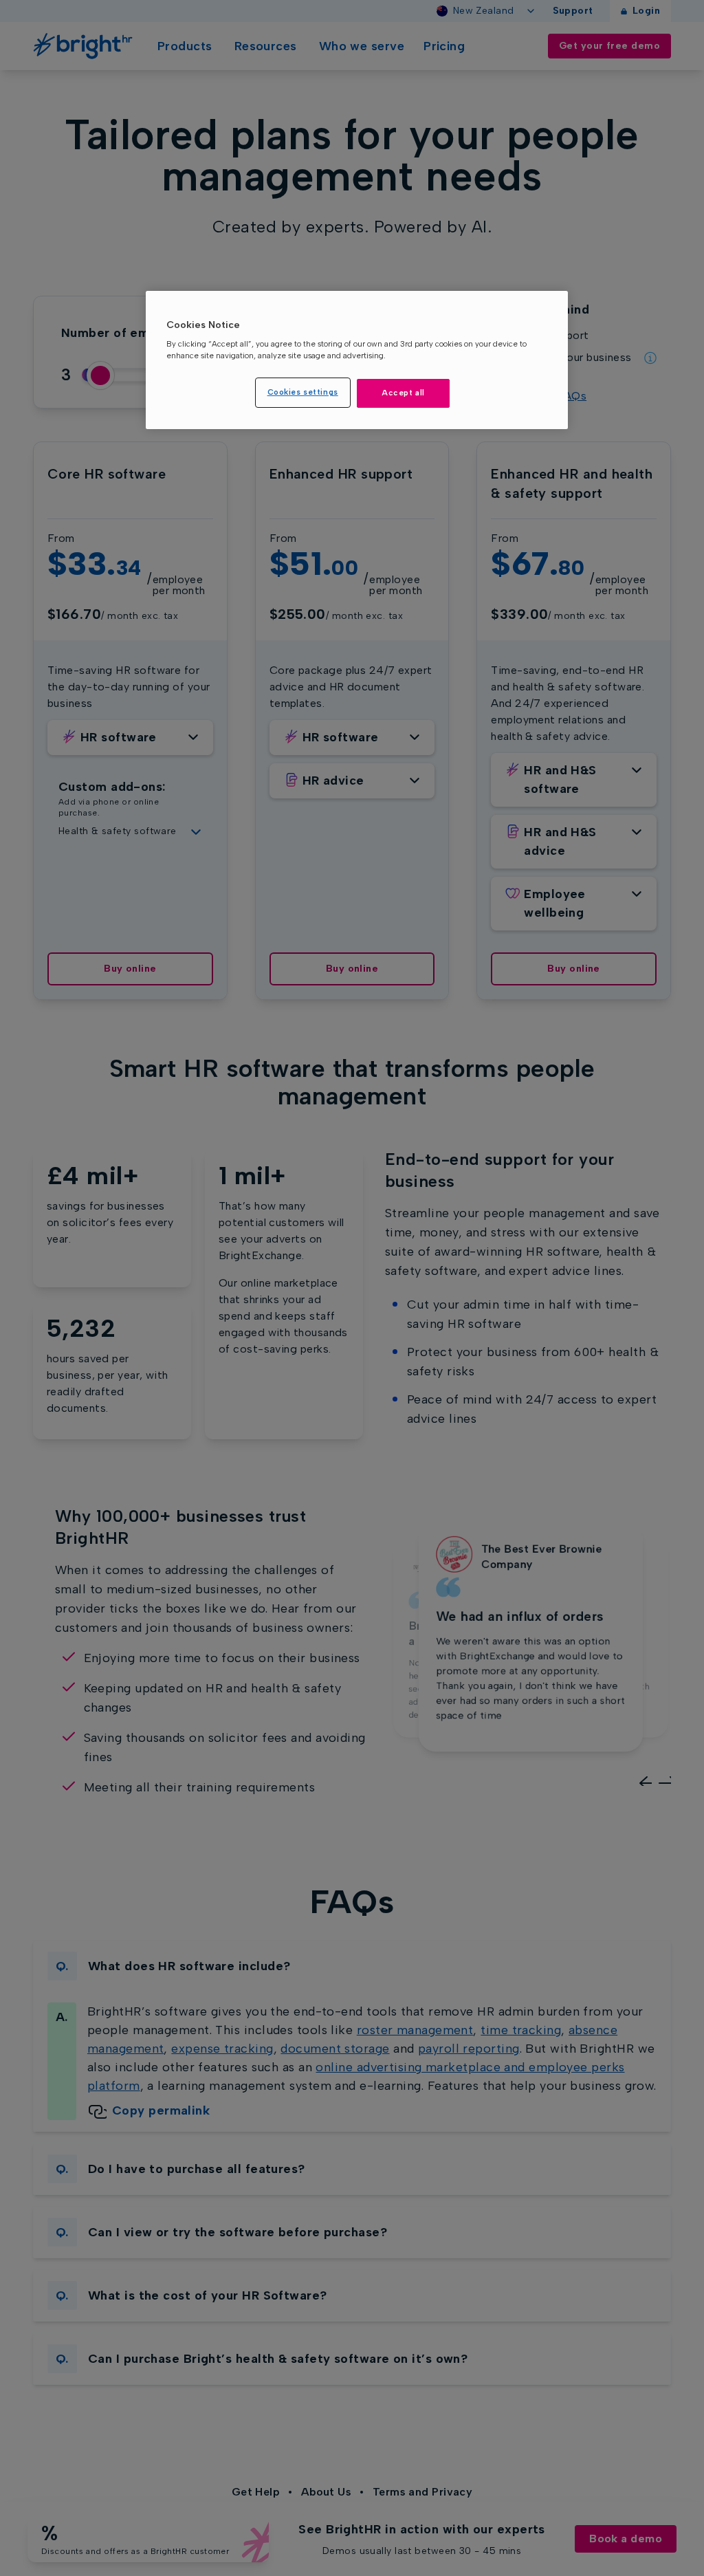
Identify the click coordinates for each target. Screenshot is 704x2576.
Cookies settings (303, 392)
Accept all (403, 393)
